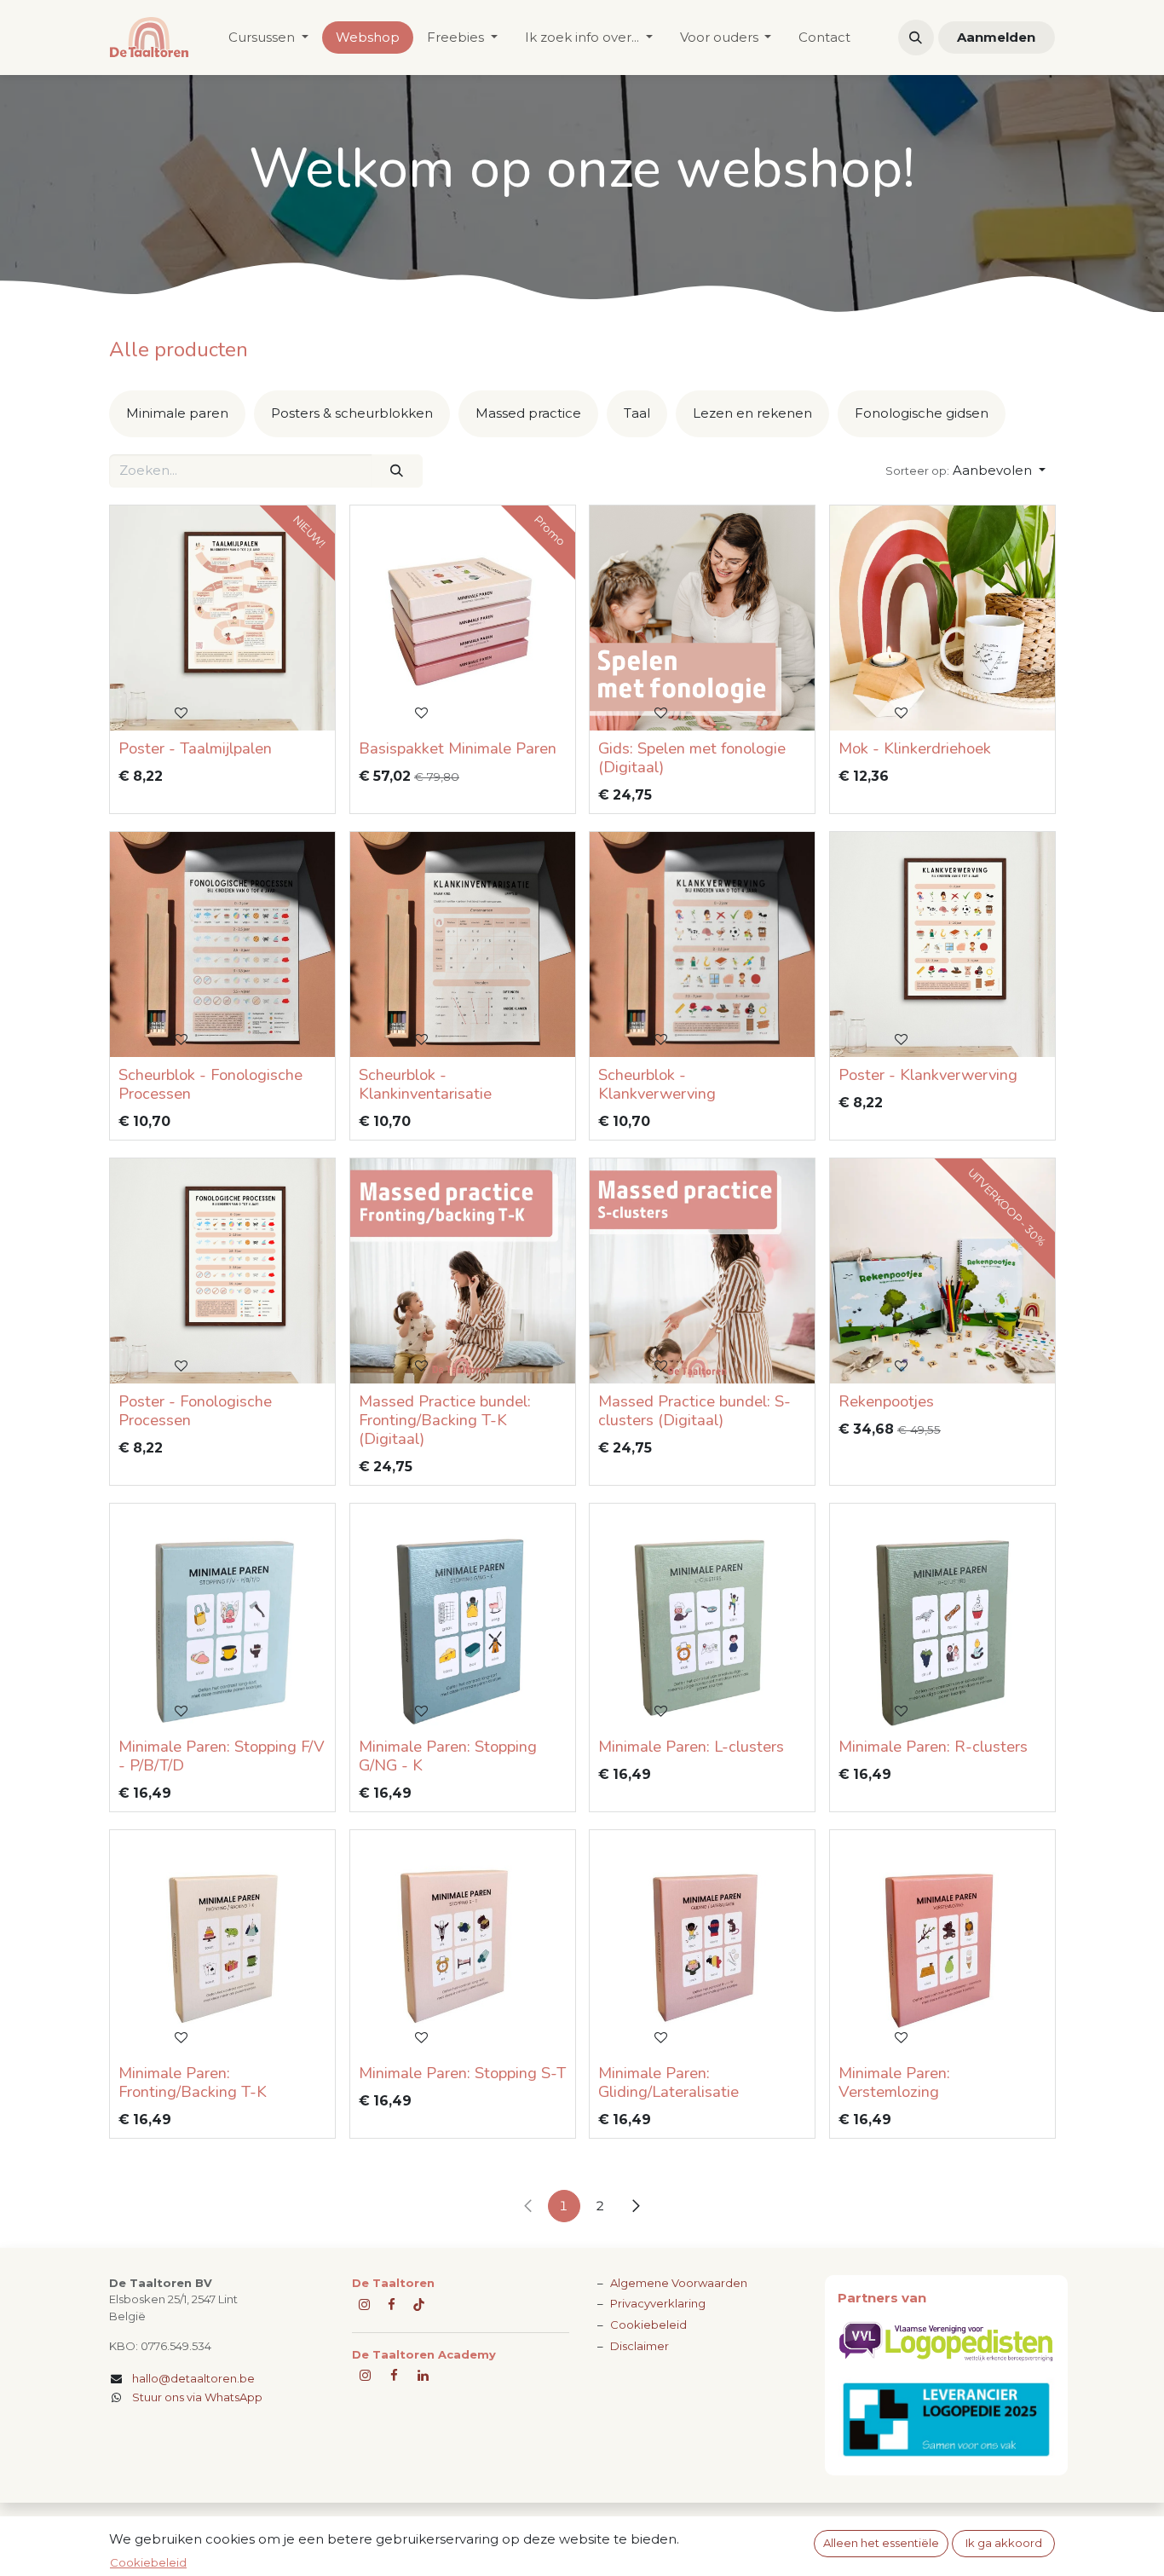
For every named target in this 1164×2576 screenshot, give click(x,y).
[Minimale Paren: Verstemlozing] (942, 1943)
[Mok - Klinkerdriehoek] (942, 618)
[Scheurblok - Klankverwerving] (702, 944)
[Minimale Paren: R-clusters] (942, 1616)
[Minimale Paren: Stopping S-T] (463, 1943)
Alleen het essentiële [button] (881, 2543)
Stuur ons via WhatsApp (197, 2397)
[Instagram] (365, 2376)
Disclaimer (640, 2346)
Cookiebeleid (648, 2325)
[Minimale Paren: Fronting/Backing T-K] (222, 1943)
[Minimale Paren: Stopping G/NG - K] (463, 1616)
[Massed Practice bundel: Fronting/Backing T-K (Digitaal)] (463, 1271)
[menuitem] (268, 38)
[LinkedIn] (423, 2376)
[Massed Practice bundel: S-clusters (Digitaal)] (702, 1271)
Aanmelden (996, 37)
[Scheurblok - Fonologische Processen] (222, 944)
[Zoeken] (397, 471)
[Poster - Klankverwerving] (942, 944)
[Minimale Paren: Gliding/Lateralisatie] (702, 1943)
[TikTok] (419, 2305)
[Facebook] (392, 2305)
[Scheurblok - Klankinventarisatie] (463, 944)
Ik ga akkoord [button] (1004, 2543)
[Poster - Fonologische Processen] (222, 1271)
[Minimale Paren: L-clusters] (702, 1616)
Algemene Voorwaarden (679, 2283)
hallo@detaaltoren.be (193, 2378)
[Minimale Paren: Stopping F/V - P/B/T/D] (222, 1616)
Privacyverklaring (658, 2303)
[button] (916, 38)
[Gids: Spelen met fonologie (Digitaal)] (702, 618)
